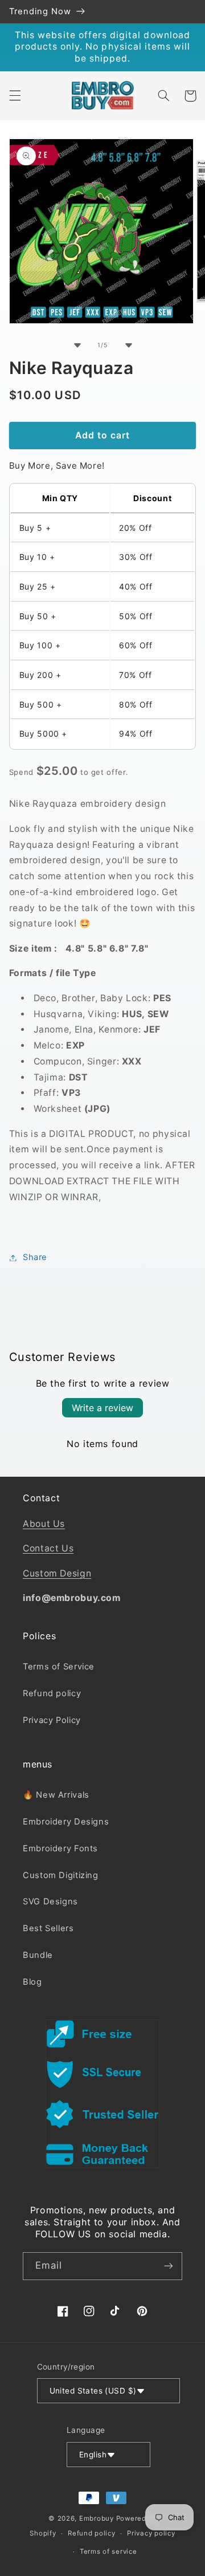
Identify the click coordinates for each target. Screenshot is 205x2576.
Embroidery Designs (66, 1822)
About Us (44, 1524)
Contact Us (48, 1548)
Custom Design (57, 1573)
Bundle (38, 1955)
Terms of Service (59, 1667)
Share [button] (35, 1257)
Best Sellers (48, 1928)
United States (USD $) (93, 2391)
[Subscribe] (169, 2266)
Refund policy (52, 1693)
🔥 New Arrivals (56, 1795)
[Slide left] (77, 345)
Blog (32, 1982)
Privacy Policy (52, 1720)
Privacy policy (151, 2533)
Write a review (102, 1408)
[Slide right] (128, 345)
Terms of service (108, 2551)
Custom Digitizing (61, 1875)
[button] (15, 96)
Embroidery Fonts (60, 1848)
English (93, 2455)
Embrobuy (97, 2518)
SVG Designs (50, 1901)
